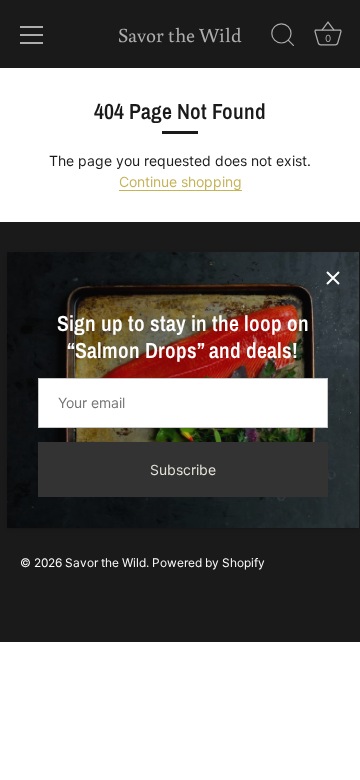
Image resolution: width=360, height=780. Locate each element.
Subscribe (183, 469)
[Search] (283, 38)
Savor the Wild (180, 34)
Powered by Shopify (208, 562)
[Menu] (32, 35)
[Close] (333, 278)
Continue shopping (180, 181)
